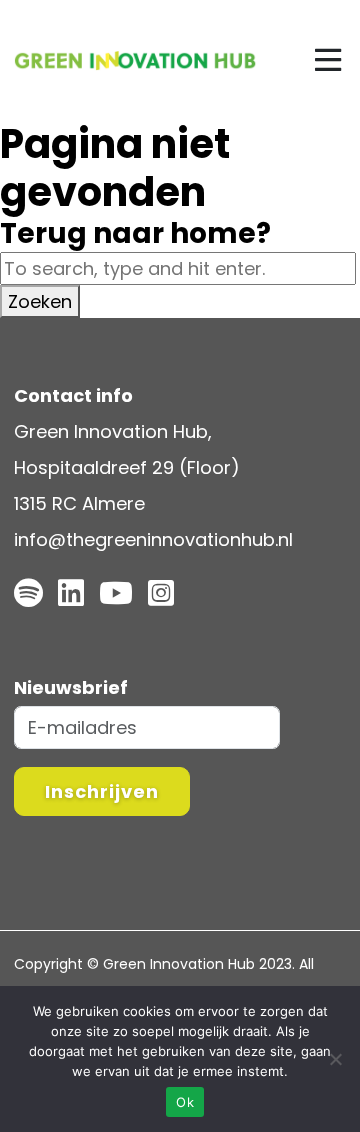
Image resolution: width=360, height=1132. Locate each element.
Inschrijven (102, 791)
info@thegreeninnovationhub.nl (153, 539)
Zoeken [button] (40, 301)
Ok (185, 1102)
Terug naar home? (135, 233)
